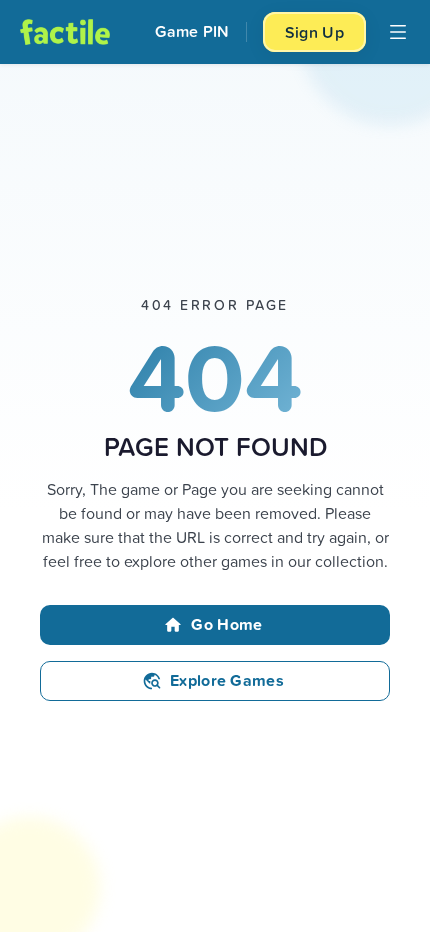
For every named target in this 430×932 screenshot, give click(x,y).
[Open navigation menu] (398, 32)
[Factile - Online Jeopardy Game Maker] (65, 32)
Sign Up (314, 32)
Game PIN (192, 31)
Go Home (226, 624)
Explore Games (227, 680)
